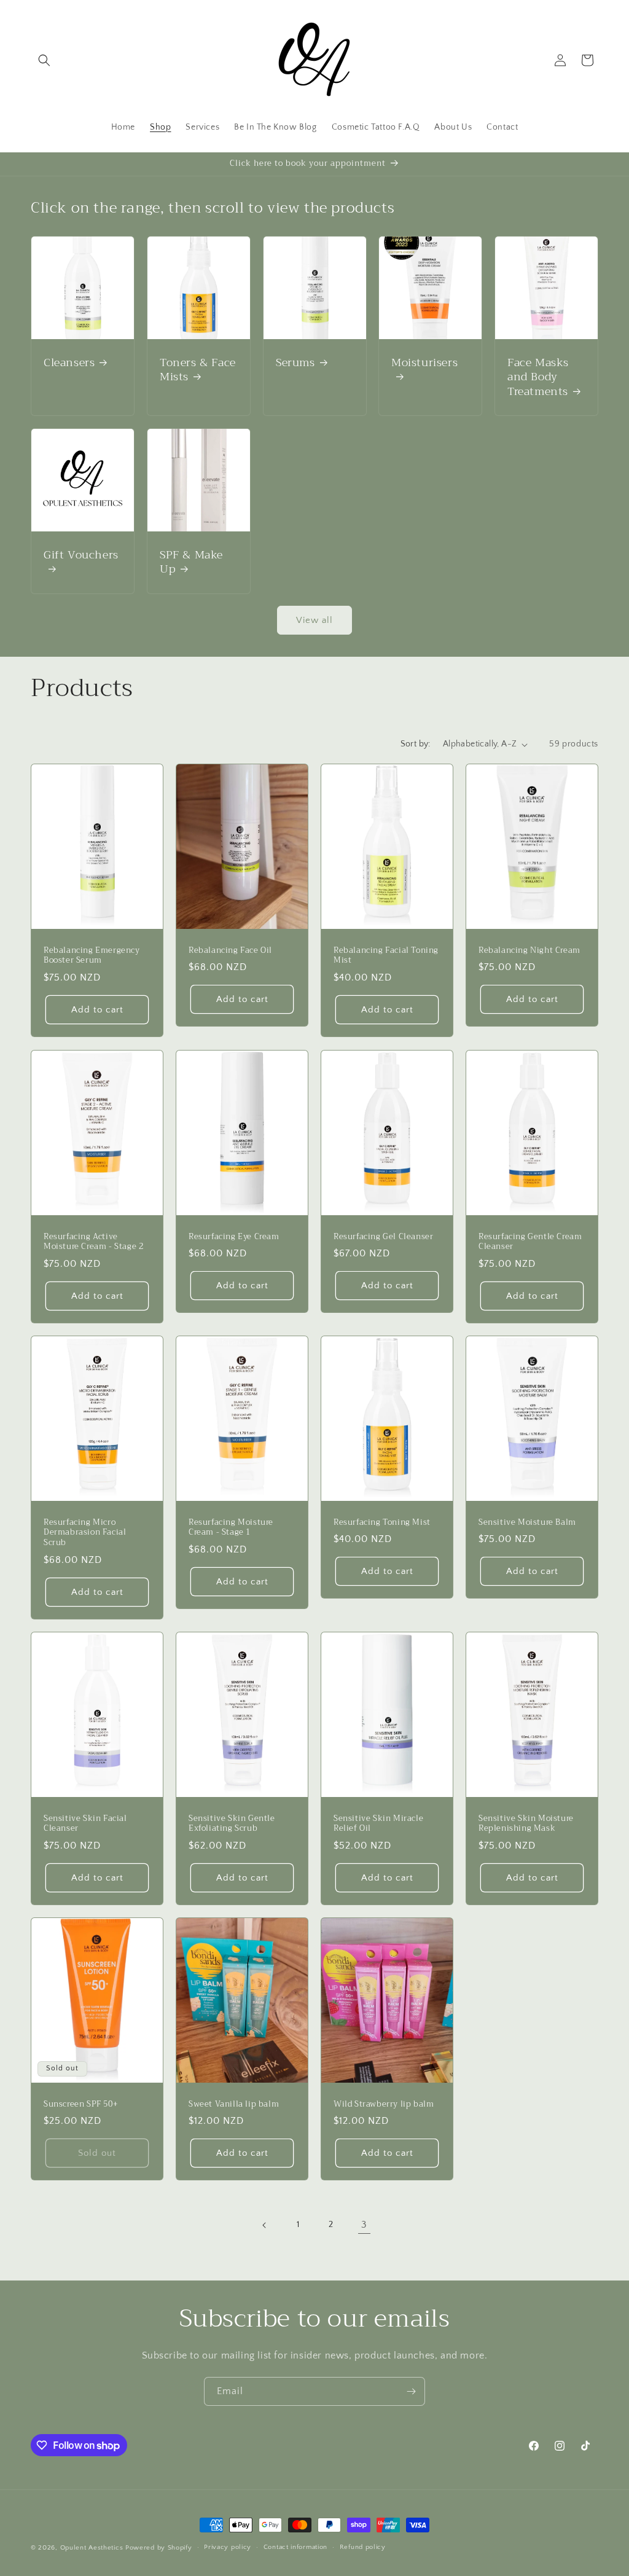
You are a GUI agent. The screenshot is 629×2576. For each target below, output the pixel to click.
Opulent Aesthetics (92, 2548)
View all (314, 620)
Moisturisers (424, 364)
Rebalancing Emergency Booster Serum (92, 956)
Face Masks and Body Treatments (538, 377)
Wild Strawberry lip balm (384, 2104)
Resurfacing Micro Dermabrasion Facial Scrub (85, 1533)
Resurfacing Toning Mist (382, 1522)
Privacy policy (228, 2547)
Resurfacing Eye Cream (234, 1236)
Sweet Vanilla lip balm (234, 2104)
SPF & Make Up (191, 562)
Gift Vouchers (81, 556)
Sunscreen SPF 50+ (81, 2104)
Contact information (295, 2547)
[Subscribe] (411, 2391)
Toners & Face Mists (198, 370)
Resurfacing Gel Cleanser (383, 1236)
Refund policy (363, 2547)
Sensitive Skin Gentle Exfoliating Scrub (232, 1824)
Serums (295, 363)
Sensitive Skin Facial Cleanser (85, 1824)
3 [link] (364, 2225)
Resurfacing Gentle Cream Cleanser (530, 1242)
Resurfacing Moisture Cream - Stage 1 (231, 1527)
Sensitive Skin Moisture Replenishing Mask (526, 1824)
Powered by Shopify (159, 2548)
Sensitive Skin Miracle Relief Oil (378, 1824)
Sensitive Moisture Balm (527, 1522)
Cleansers (69, 363)
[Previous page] (265, 2225)
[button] (44, 60)
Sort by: (416, 744)
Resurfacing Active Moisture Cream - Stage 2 (93, 1242)
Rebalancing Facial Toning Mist (386, 956)
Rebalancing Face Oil (230, 951)
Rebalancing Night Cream (529, 951)
